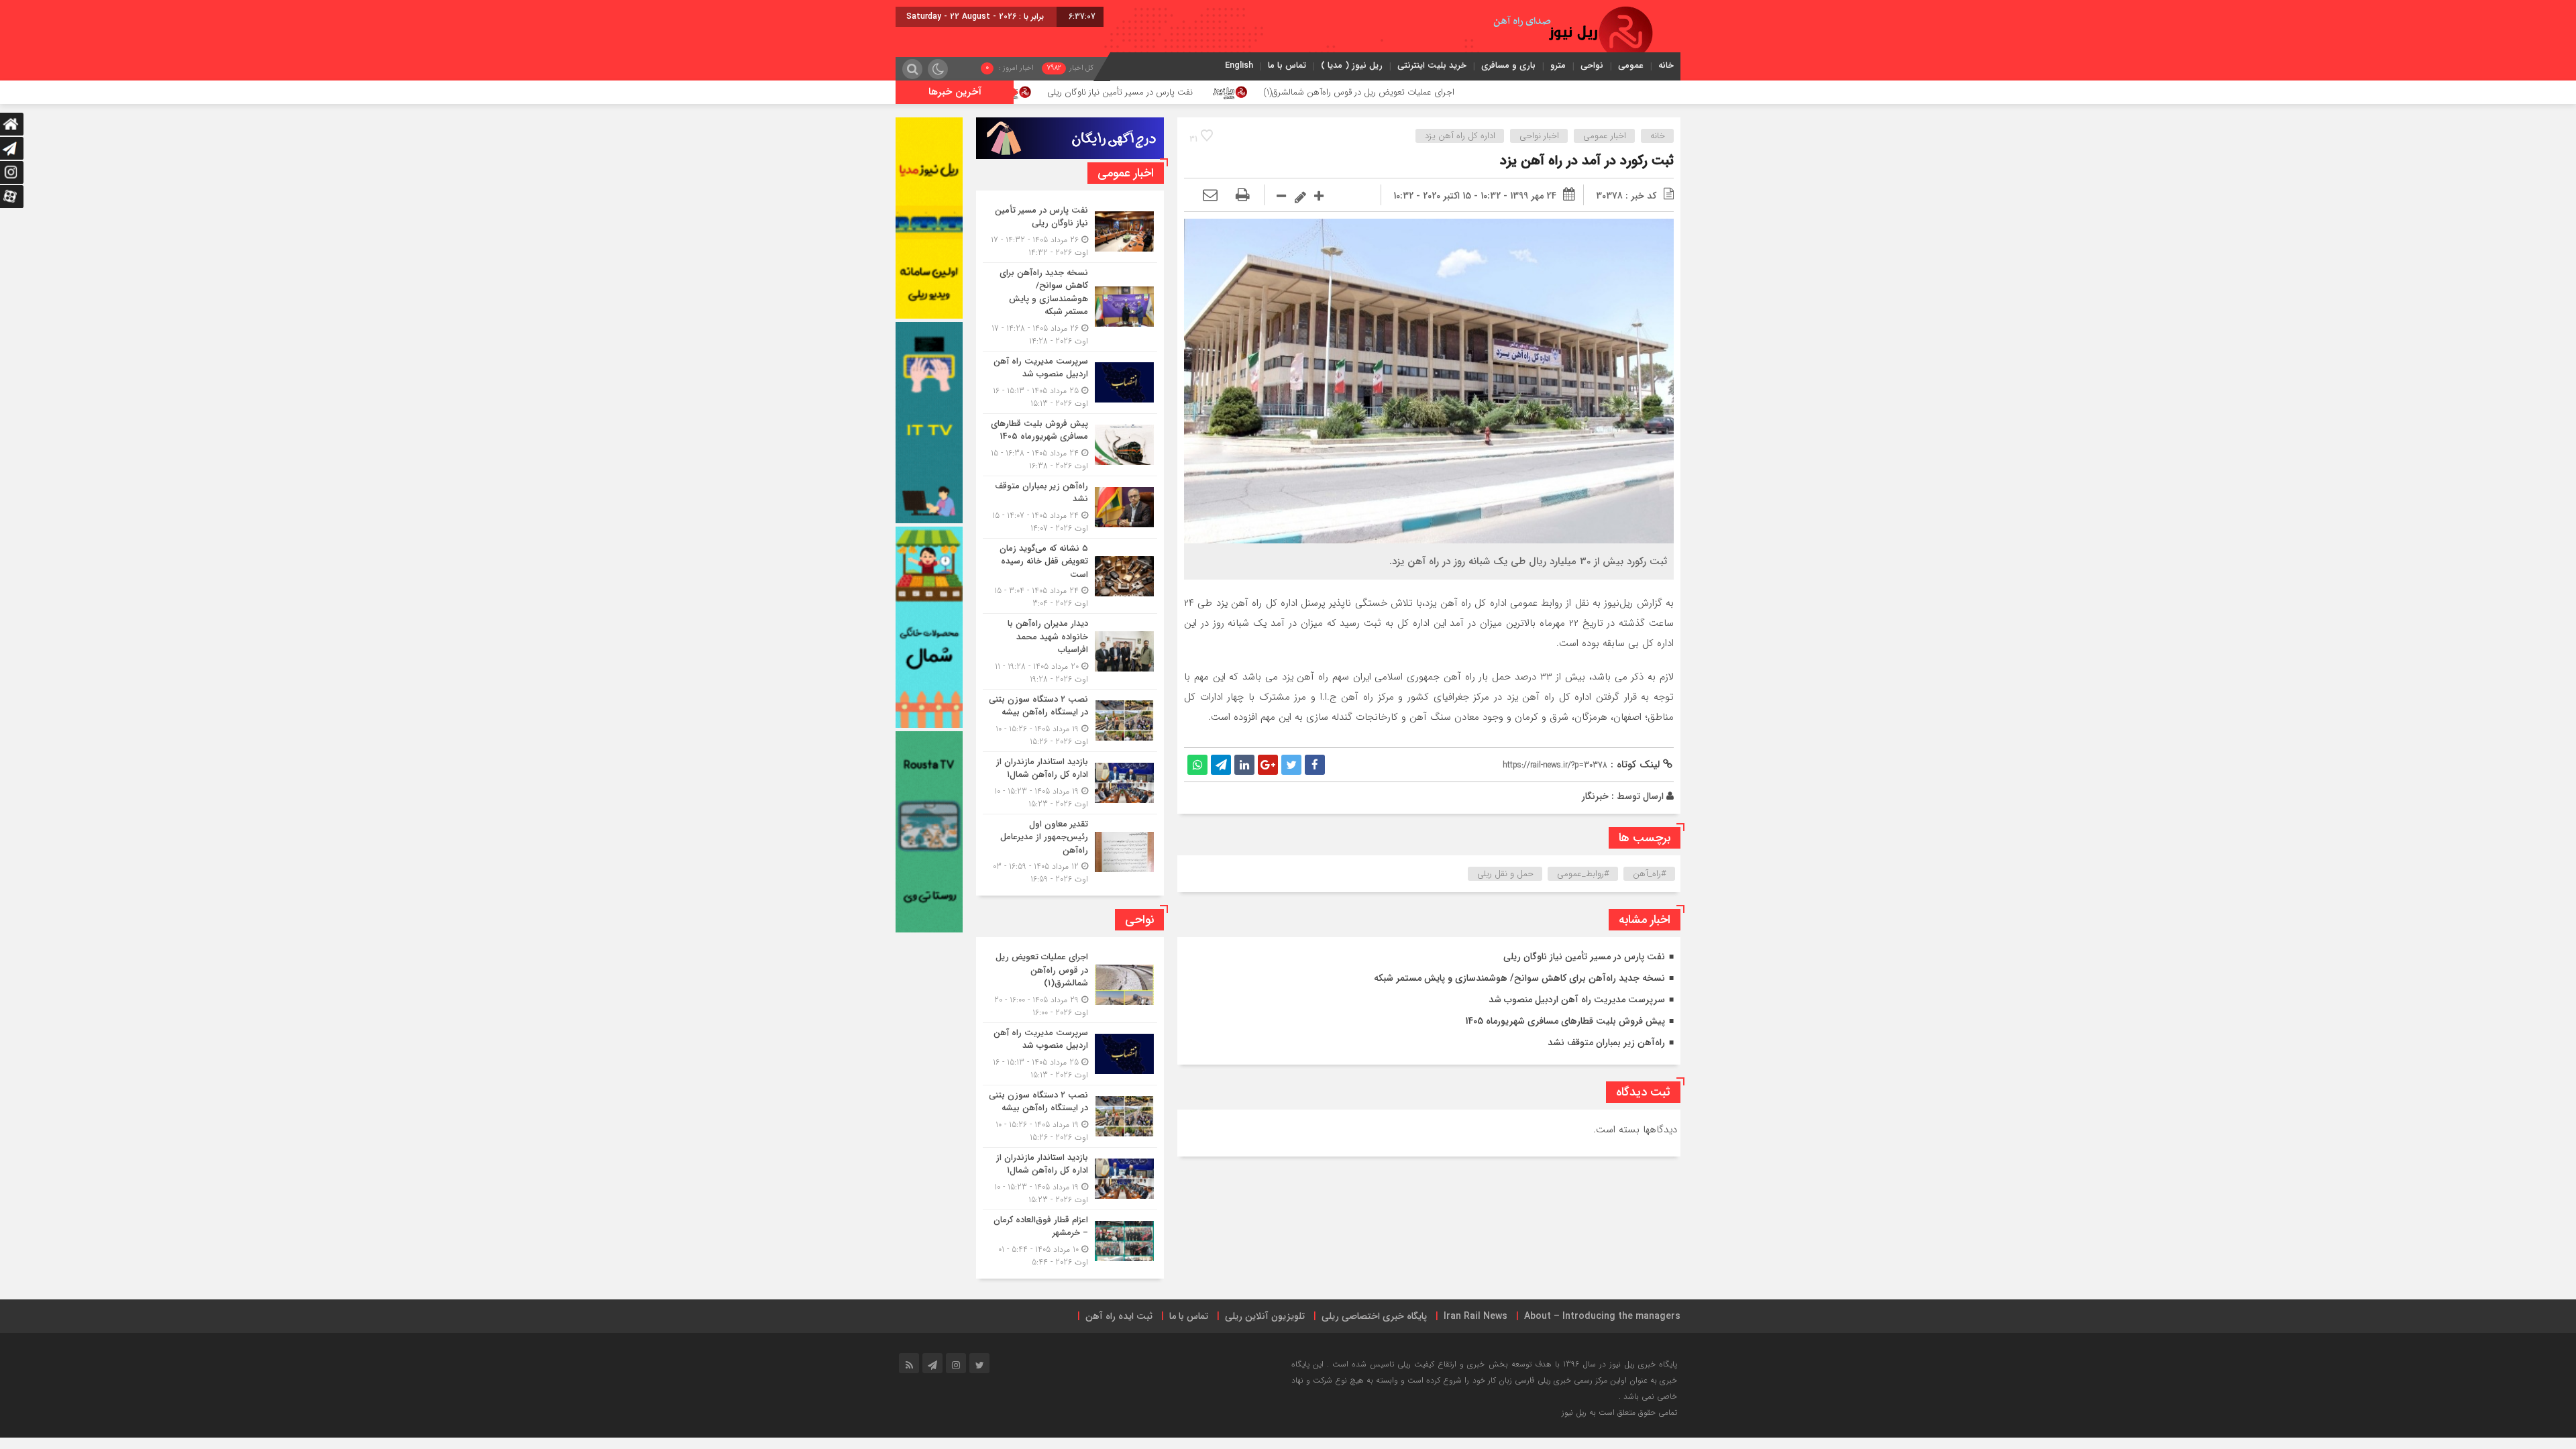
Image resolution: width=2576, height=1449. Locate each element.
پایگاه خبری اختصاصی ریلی (1374, 1316)
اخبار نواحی (1539, 136)
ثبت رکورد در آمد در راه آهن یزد (1587, 161)
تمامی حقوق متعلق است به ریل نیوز (1619, 1412)
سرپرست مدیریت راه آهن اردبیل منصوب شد (1577, 1000)
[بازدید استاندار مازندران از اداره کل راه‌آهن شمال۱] (1070, 783)
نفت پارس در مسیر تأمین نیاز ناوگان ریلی (1288, 92)
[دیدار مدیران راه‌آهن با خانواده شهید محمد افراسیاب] (1070, 651)
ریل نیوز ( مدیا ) (1352, 65)
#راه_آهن (1650, 874)
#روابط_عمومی (1583, 874)
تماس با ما (1287, 65)
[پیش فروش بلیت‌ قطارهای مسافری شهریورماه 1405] (1070, 445)
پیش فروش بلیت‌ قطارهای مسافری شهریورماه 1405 (1565, 1021)
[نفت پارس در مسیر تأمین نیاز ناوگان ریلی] (1070, 231)
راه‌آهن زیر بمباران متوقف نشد (1606, 1042)
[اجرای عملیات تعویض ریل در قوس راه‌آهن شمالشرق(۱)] (1070, 985)
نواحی (1592, 65)
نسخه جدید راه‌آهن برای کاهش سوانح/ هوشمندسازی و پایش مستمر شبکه (1519, 978)
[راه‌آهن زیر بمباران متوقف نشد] (1070, 507)
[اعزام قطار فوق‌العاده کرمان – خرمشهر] (1070, 1239)
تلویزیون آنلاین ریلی (1265, 1316)
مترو (1558, 65)
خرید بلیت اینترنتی (1432, 65)
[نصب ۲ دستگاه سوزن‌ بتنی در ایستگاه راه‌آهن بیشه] (1070, 720)
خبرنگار (1595, 796)
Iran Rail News (1475, 1316)
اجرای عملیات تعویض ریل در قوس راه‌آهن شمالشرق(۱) (1526, 92)
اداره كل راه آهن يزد (1460, 136)
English (1239, 65)
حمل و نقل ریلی (1505, 874)
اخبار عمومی (1605, 136)
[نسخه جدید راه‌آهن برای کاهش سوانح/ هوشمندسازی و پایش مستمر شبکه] (1070, 307)
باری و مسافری (1508, 65)
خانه (1666, 65)
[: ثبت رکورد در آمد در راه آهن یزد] (1210, 196)
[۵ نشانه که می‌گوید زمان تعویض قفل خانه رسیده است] (1070, 576)
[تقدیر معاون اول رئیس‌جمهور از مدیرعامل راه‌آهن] (1070, 850)
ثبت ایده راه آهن (1119, 1316)
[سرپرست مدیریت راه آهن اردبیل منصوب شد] (1070, 382)
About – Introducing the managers (1602, 1316)
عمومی (1631, 65)
